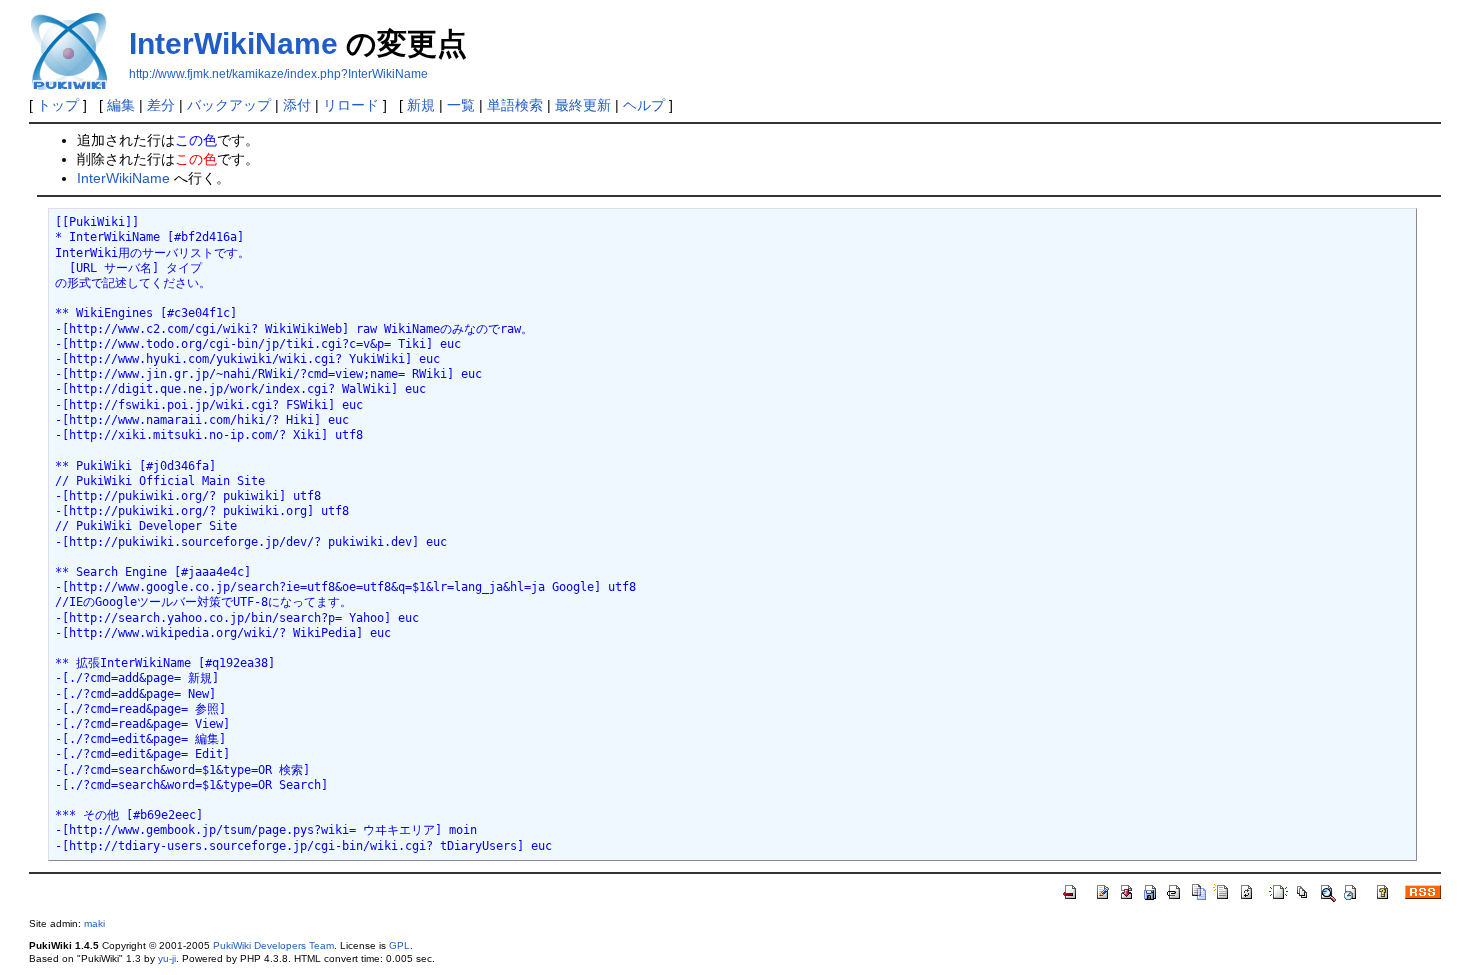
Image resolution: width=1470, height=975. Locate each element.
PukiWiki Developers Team (273, 945)
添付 (297, 105)
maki (94, 923)
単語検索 (515, 105)
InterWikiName (233, 43)
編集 (121, 105)
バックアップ (229, 105)
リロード (351, 105)
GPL (399, 945)
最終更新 (583, 105)
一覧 (461, 105)
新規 (421, 105)
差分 (161, 105)
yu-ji (167, 958)
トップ (58, 105)
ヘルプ (644, 105)
